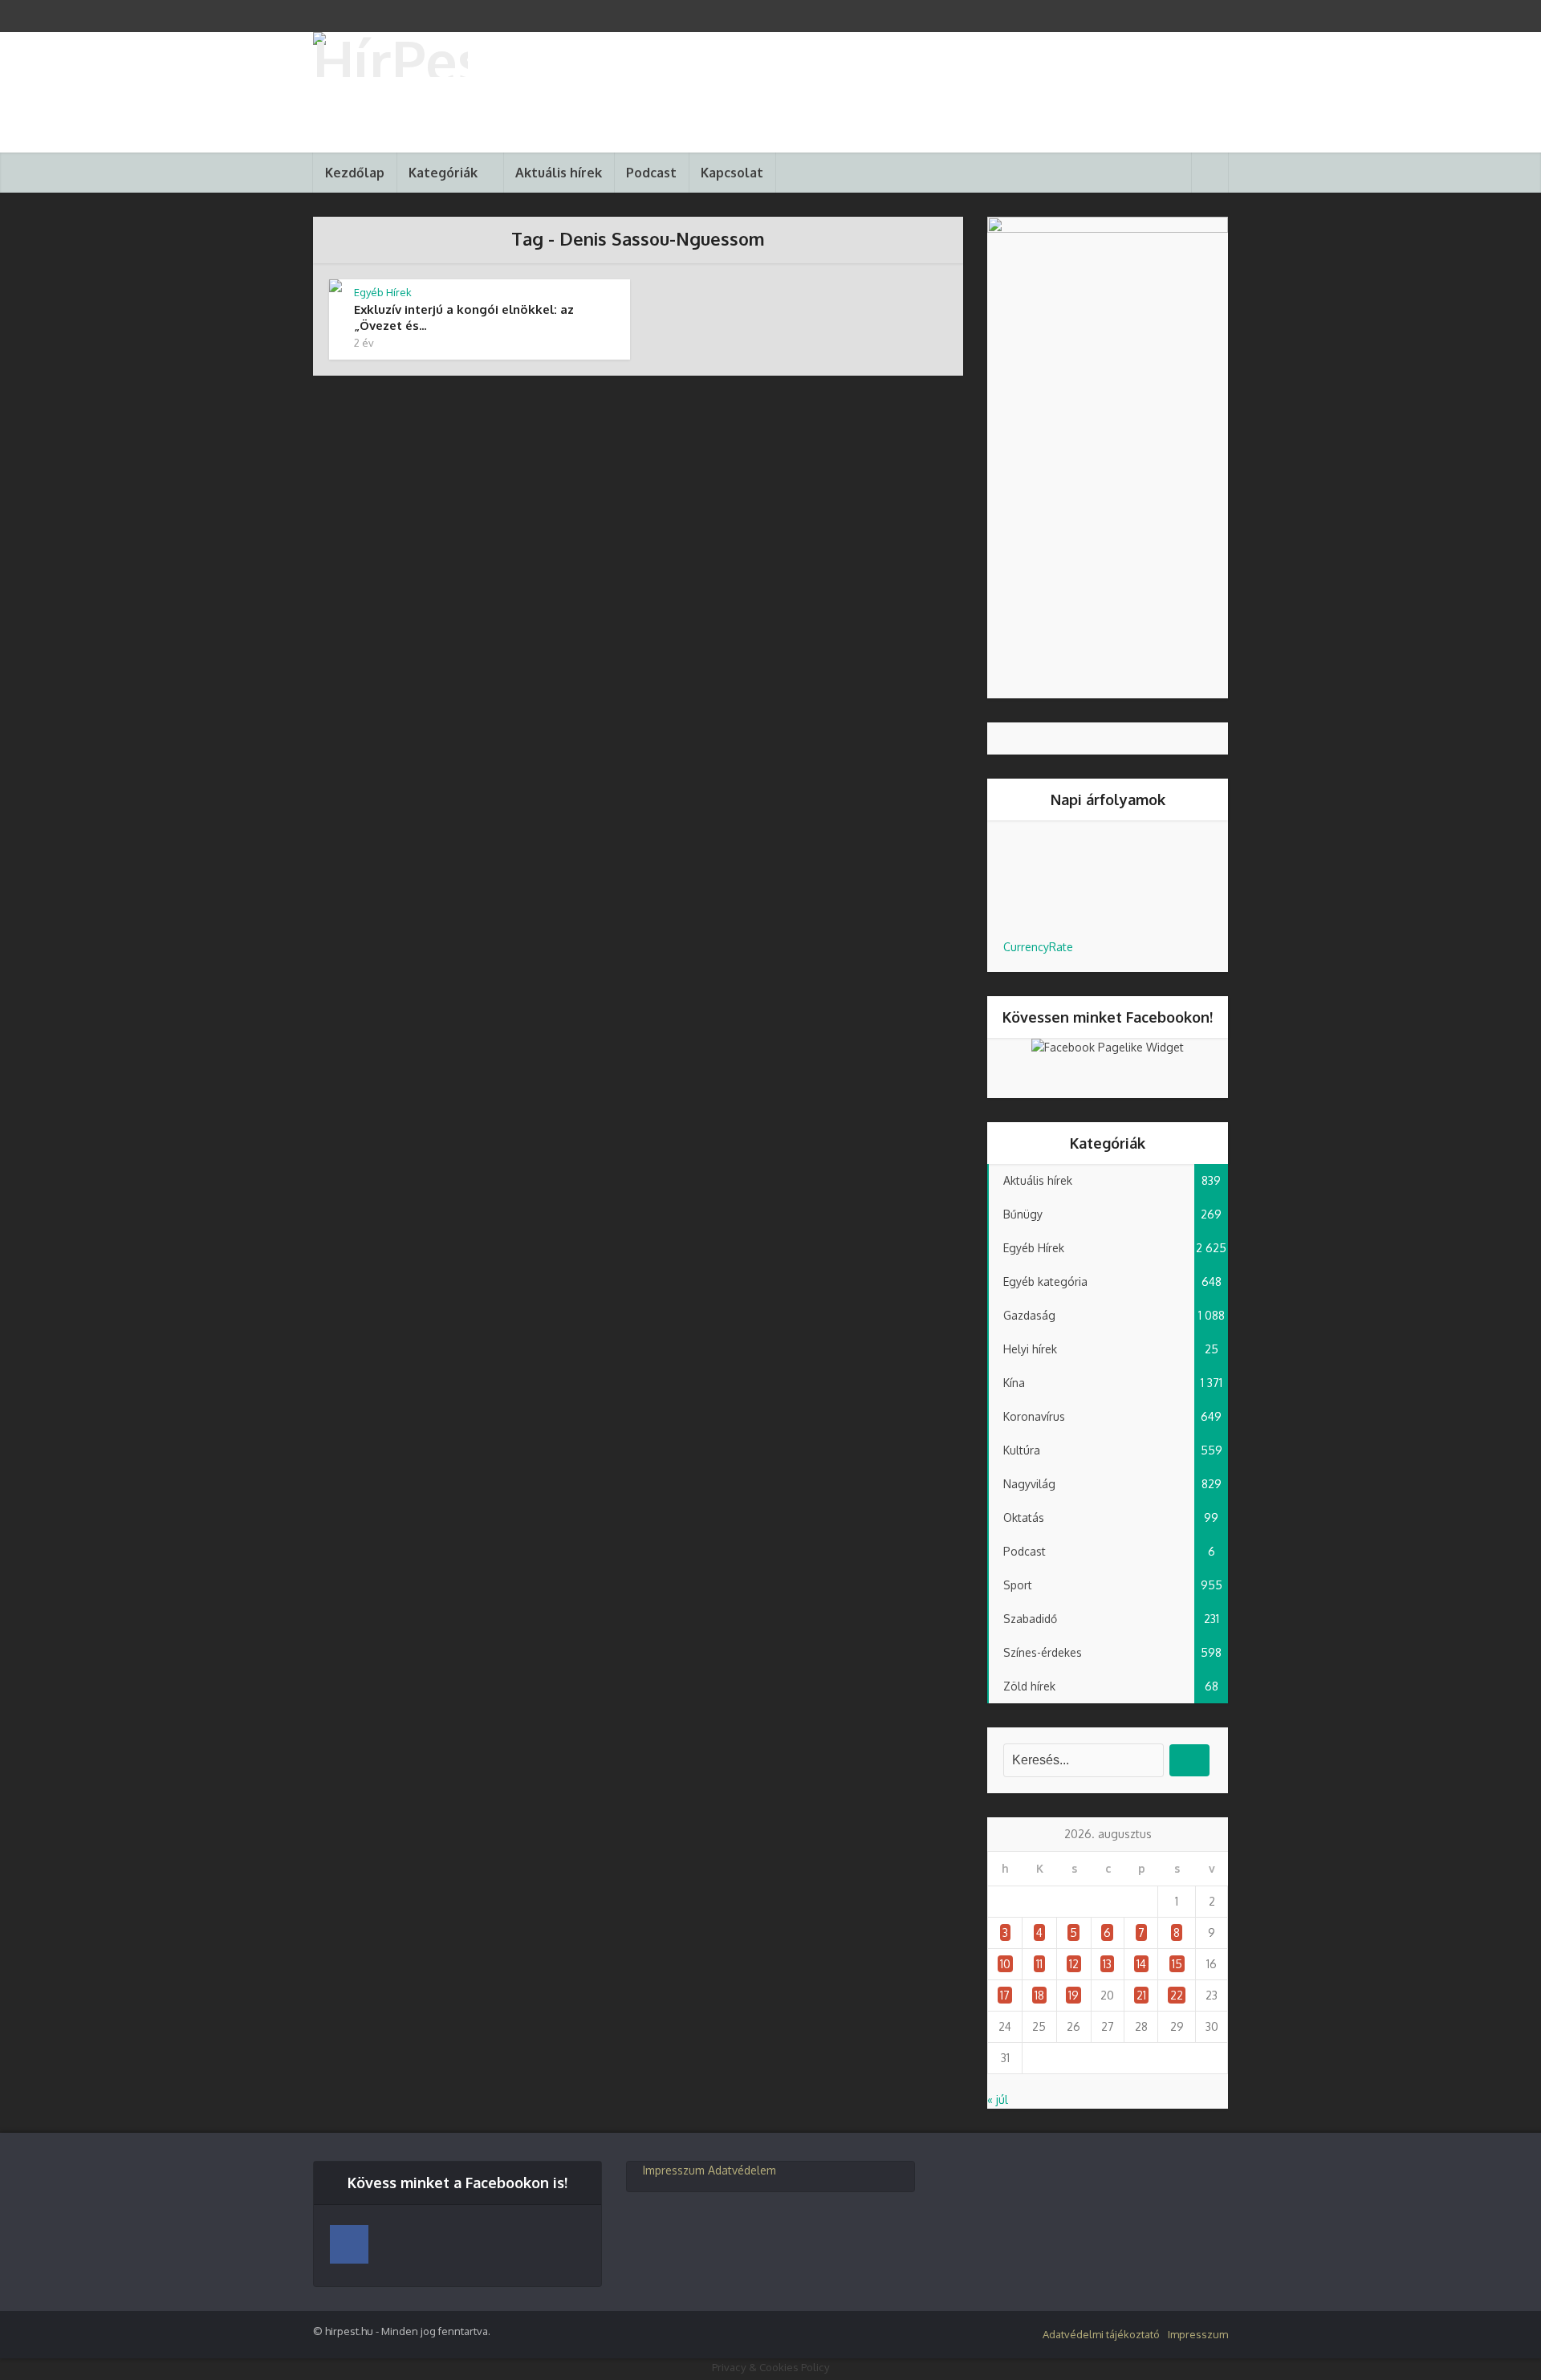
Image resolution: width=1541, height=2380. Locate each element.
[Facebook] (349, 2244)
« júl (998, 2099)
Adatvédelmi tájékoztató (1101, 2334)
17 (1005, 1995)
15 (1177, 1964)
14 (1141, 1964)
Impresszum (674, 2170)
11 (1039, 1964)
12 (1074, 1964)
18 (1039, 1995)
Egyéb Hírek (383, 292)
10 (1005, 1964)
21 (1141, 1995)
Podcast (651, 173)
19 (1073, 1995)
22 (1177, 1995)
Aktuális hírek (559, 173)
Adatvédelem (742, 2170)
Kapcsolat (732, 173)
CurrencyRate (1038, 947)
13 (1107, 1964)
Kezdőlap (355, 173)
